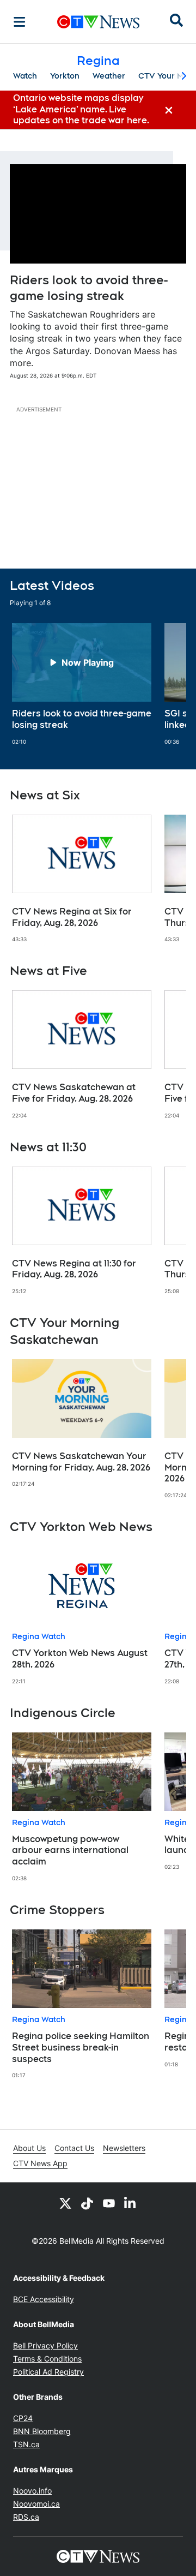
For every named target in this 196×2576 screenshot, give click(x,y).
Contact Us (74, 2148)
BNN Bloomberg (42, 2431)
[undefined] (82, 684)
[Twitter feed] (65, 2203)
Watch (25, 76)
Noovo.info (32, 2491)
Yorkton (65, 76)
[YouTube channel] (109, 2203)
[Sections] (20, 22)
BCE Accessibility (44, 2299)
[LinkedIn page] (131, 2203)
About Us (29, 2148)
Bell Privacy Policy (45, 2345)
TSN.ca (26, 2444)
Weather (109, 76)
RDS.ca (26, 2517)
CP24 (23, 2418)
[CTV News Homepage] (98, 22)
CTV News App (40, 2163)
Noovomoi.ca (36, 2504)
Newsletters (124, 2148)
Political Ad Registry (48, 2372)
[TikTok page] (87, 2203)
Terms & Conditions (47, 2359)
